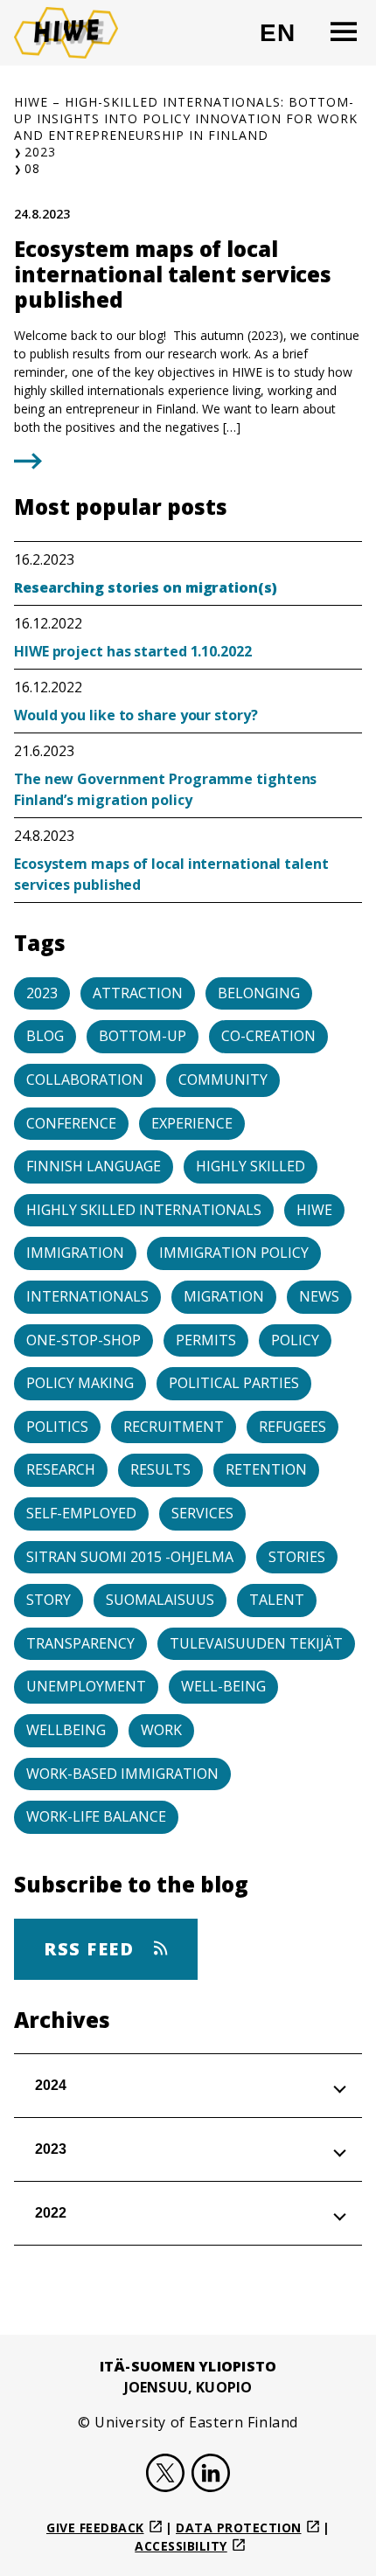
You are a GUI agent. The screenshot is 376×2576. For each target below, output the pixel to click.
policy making (80, 1383)
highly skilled (251, 1166)
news (319, 1296)
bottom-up (143, 1036)
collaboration (85, 1080)
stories (297, 1557)
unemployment (86, 1686)
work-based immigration (122, 1774)
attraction (138, 993)
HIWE (314, 1210)
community (223, 1080)
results (160, 1469)
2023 (40, 152)
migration (224, 1296)
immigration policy (234, 1253)
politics (57, 1427)
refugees (292, 1427)
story (49, 1600)
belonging (259, 993)
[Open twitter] (165, 2475)
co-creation (268, 1036)
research (61, 1469)
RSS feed (92, 1949)
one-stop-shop (84, 1340)
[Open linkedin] (211, 2475)
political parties (234, 1383)
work (161, 1730)
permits (206, 1340)
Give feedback (95, 2527)
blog (45, 1036)
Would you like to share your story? (136, 715)
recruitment (174, 1427)
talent (277, 1600)
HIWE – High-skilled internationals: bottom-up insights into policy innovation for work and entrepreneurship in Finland (186, 118)
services (202, 1513)
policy (295, 1340)
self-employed (81, 1513)
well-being (223, 1686)
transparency (80, 1643)
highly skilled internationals (144, 1210)
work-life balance (96, 1816)
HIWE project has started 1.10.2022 (133, 651)
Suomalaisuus (160, 1600)
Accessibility (181, 2546)
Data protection (239, 2527)
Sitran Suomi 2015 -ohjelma (130, 1557)
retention (266, 1469)
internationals (87, 1296)
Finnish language (94, 1166)
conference (71, 1123)
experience (192, 1123)
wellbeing (66, 1730)
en (285, 40)
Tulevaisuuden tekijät (256, 1643)
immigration (75, 1253)
